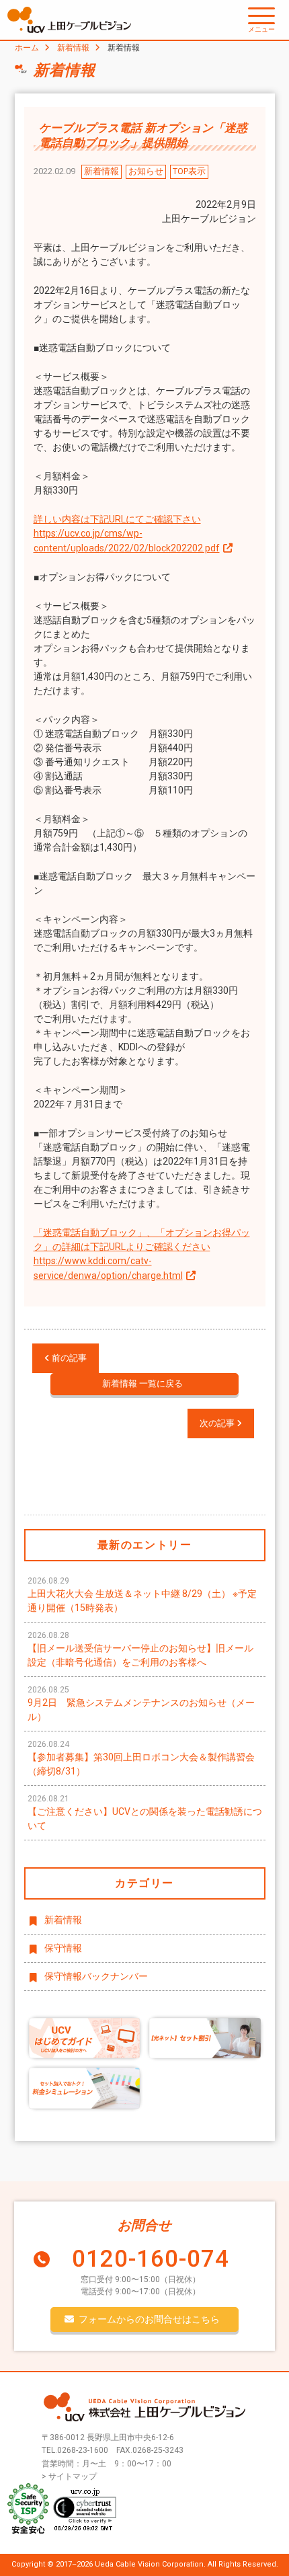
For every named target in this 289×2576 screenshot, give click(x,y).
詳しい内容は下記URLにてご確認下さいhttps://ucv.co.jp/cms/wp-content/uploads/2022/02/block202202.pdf (127, 534)
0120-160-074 (151, 2259)
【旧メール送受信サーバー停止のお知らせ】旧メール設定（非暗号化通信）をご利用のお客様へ (140, 1649)
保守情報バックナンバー (96, 1976)
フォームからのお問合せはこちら (149, 2319)
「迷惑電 (52, 1233)
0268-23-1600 (83, 2450)
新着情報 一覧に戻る (142, 1383)
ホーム (27, 48)
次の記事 (218, 1423)
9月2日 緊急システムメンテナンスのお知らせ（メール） (141, 1704)
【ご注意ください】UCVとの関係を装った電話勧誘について (145, 1812)
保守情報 (63, 1948)
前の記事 (68, 1358)
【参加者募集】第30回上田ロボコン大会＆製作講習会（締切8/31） (141, 1758)
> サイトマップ (69, 2476)
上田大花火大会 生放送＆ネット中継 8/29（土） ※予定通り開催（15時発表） (142, 1595)
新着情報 (73, 48)
